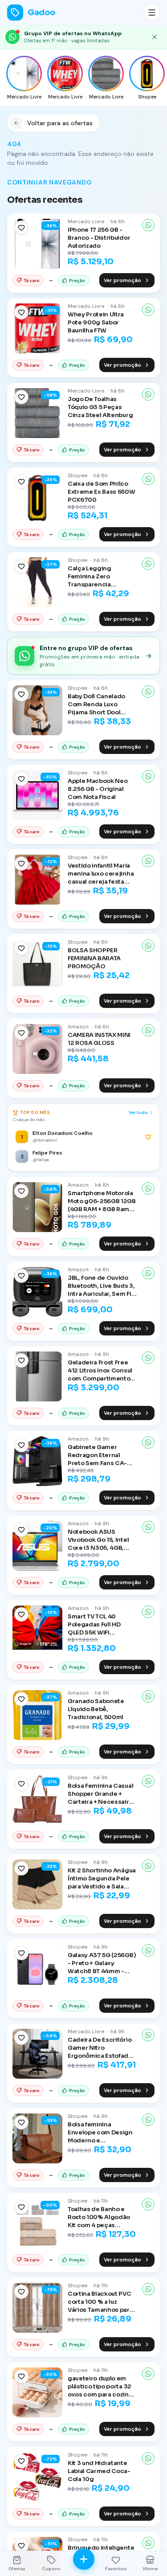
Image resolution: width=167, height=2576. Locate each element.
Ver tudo (138, 1112)
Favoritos (116, 2569)
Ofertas (17, 2569)
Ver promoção (122, 280)
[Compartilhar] (148, 225)
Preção (77, 281)
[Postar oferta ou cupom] (84, 2559)
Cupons (51, 2569)
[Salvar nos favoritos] (21, 228)
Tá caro (32, 281)
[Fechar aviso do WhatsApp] (155, 37)
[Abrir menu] (152, 12)
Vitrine (150, 2569)
